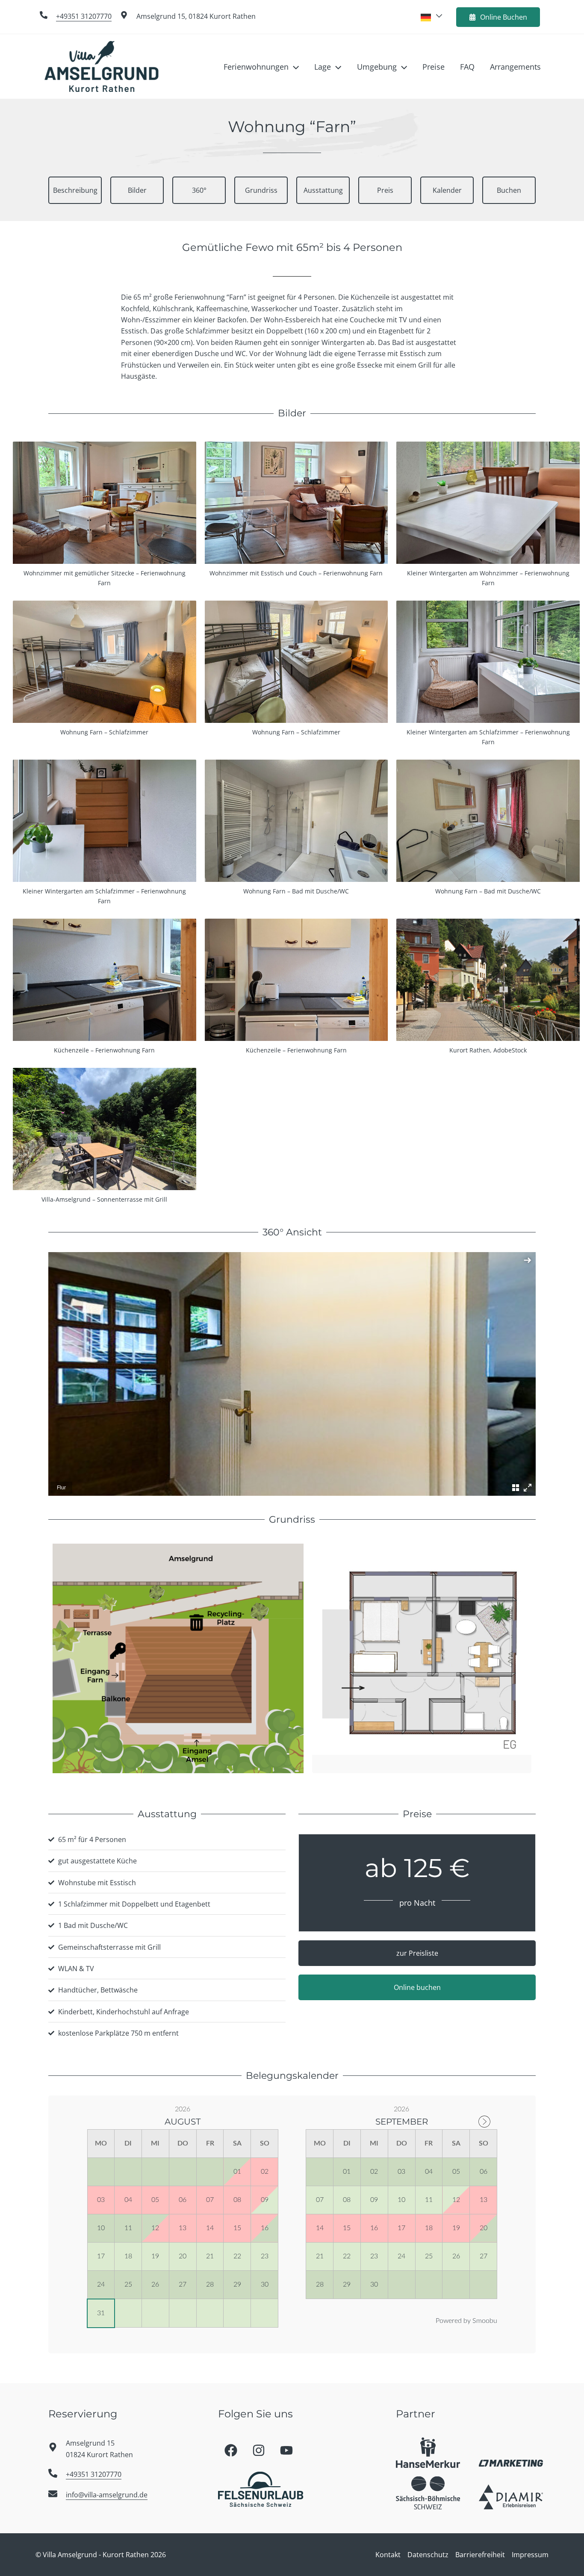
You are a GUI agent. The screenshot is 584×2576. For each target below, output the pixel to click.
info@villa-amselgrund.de (107, 2495)
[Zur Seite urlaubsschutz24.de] (428, 2453)
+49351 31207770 (84, 16)
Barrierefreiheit (480, 2555)
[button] (294, 67)
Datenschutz (428, 2555)
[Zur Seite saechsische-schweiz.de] (428, 2493)
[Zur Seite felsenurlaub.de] (261, 2489)
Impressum (530, 2555)
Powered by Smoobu (466, 2321)
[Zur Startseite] (102, 66)
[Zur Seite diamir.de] (511, 2497)
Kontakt (388, 2555)
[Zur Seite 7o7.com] (511, 2462)
